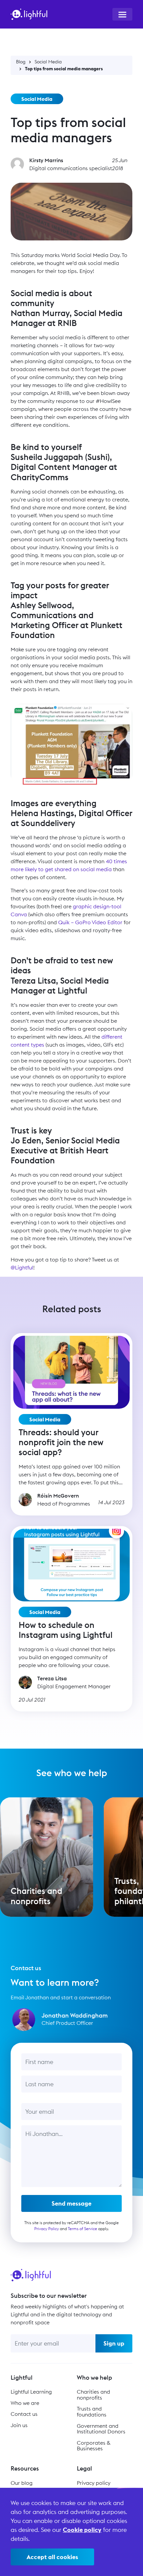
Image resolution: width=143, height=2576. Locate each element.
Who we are (25, 2403)
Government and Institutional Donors (101, 2429)
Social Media (48, 62)
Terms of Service (82, 2229)
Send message (71, 2203)
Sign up (114, 2343)
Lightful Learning (31, 2392)
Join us (19, 2425)
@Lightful (22, 1267)
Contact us (24, 2414)
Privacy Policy (47, 2229)
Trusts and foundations (92, 2412)
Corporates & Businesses (93, 2446)
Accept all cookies (52, 2557)
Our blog (22, 2483)
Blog (21, 62)
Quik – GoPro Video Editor (90, 922)
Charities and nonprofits (93, 2395)
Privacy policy (94, 2483)
